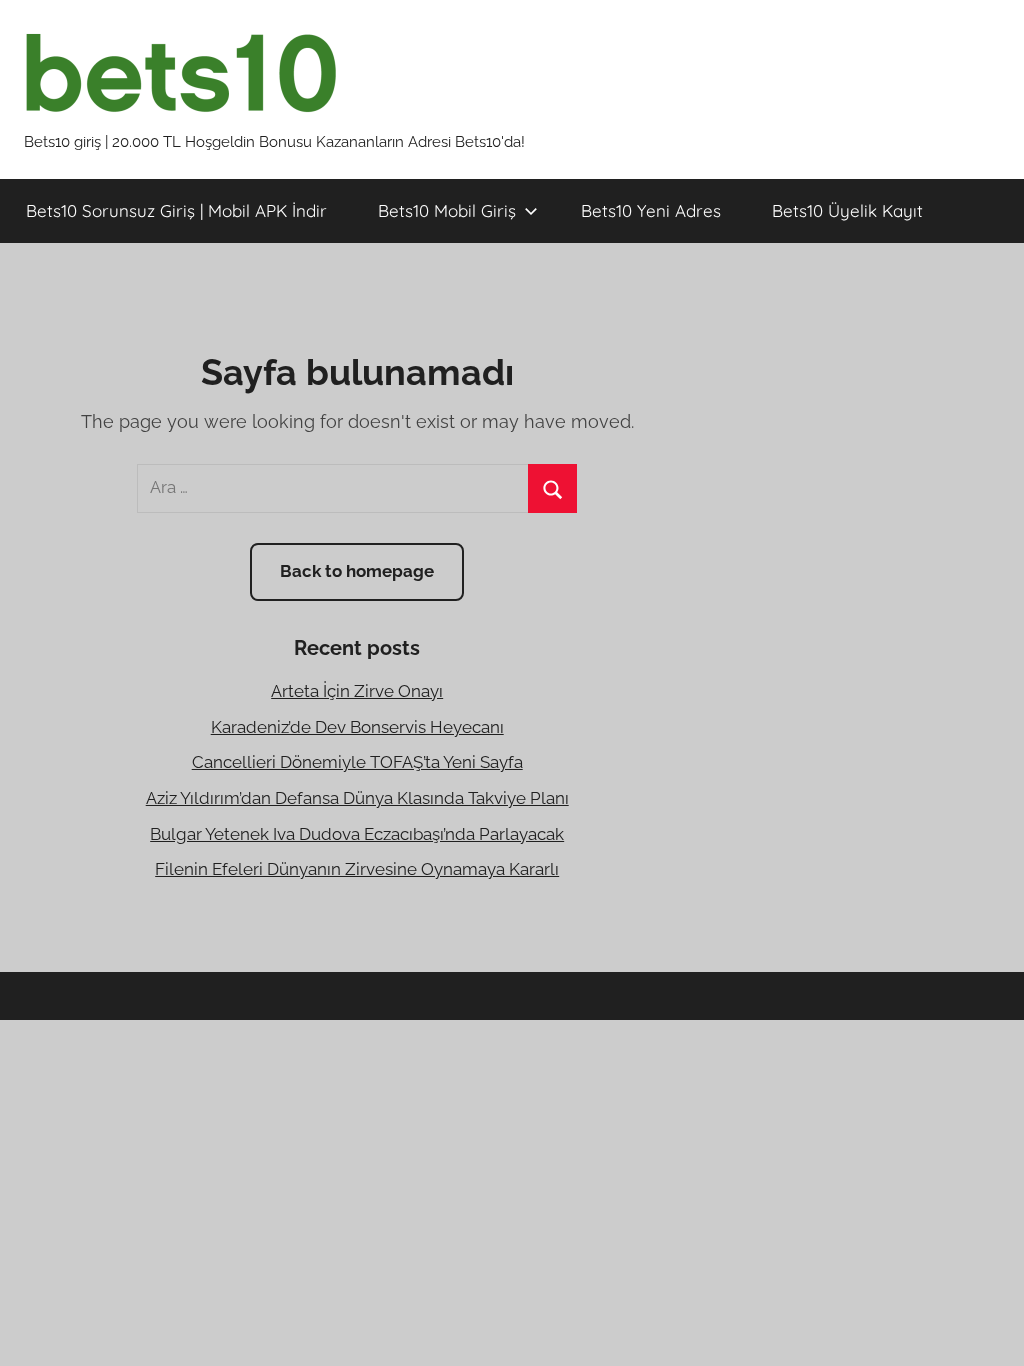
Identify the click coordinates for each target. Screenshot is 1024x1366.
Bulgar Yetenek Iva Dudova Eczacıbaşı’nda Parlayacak (357, 834)
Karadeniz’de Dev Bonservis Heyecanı (357, 727)
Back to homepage (357, 571)
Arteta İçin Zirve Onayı (357, 691)
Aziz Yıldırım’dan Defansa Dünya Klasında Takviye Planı (357, 798)
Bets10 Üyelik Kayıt (847, 210)
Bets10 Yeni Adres (651, 210)
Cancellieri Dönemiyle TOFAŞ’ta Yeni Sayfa (357, 762)
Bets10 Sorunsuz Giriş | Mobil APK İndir (176, 210)
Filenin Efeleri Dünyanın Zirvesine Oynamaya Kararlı (357, 869)
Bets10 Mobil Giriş (447, 210)
